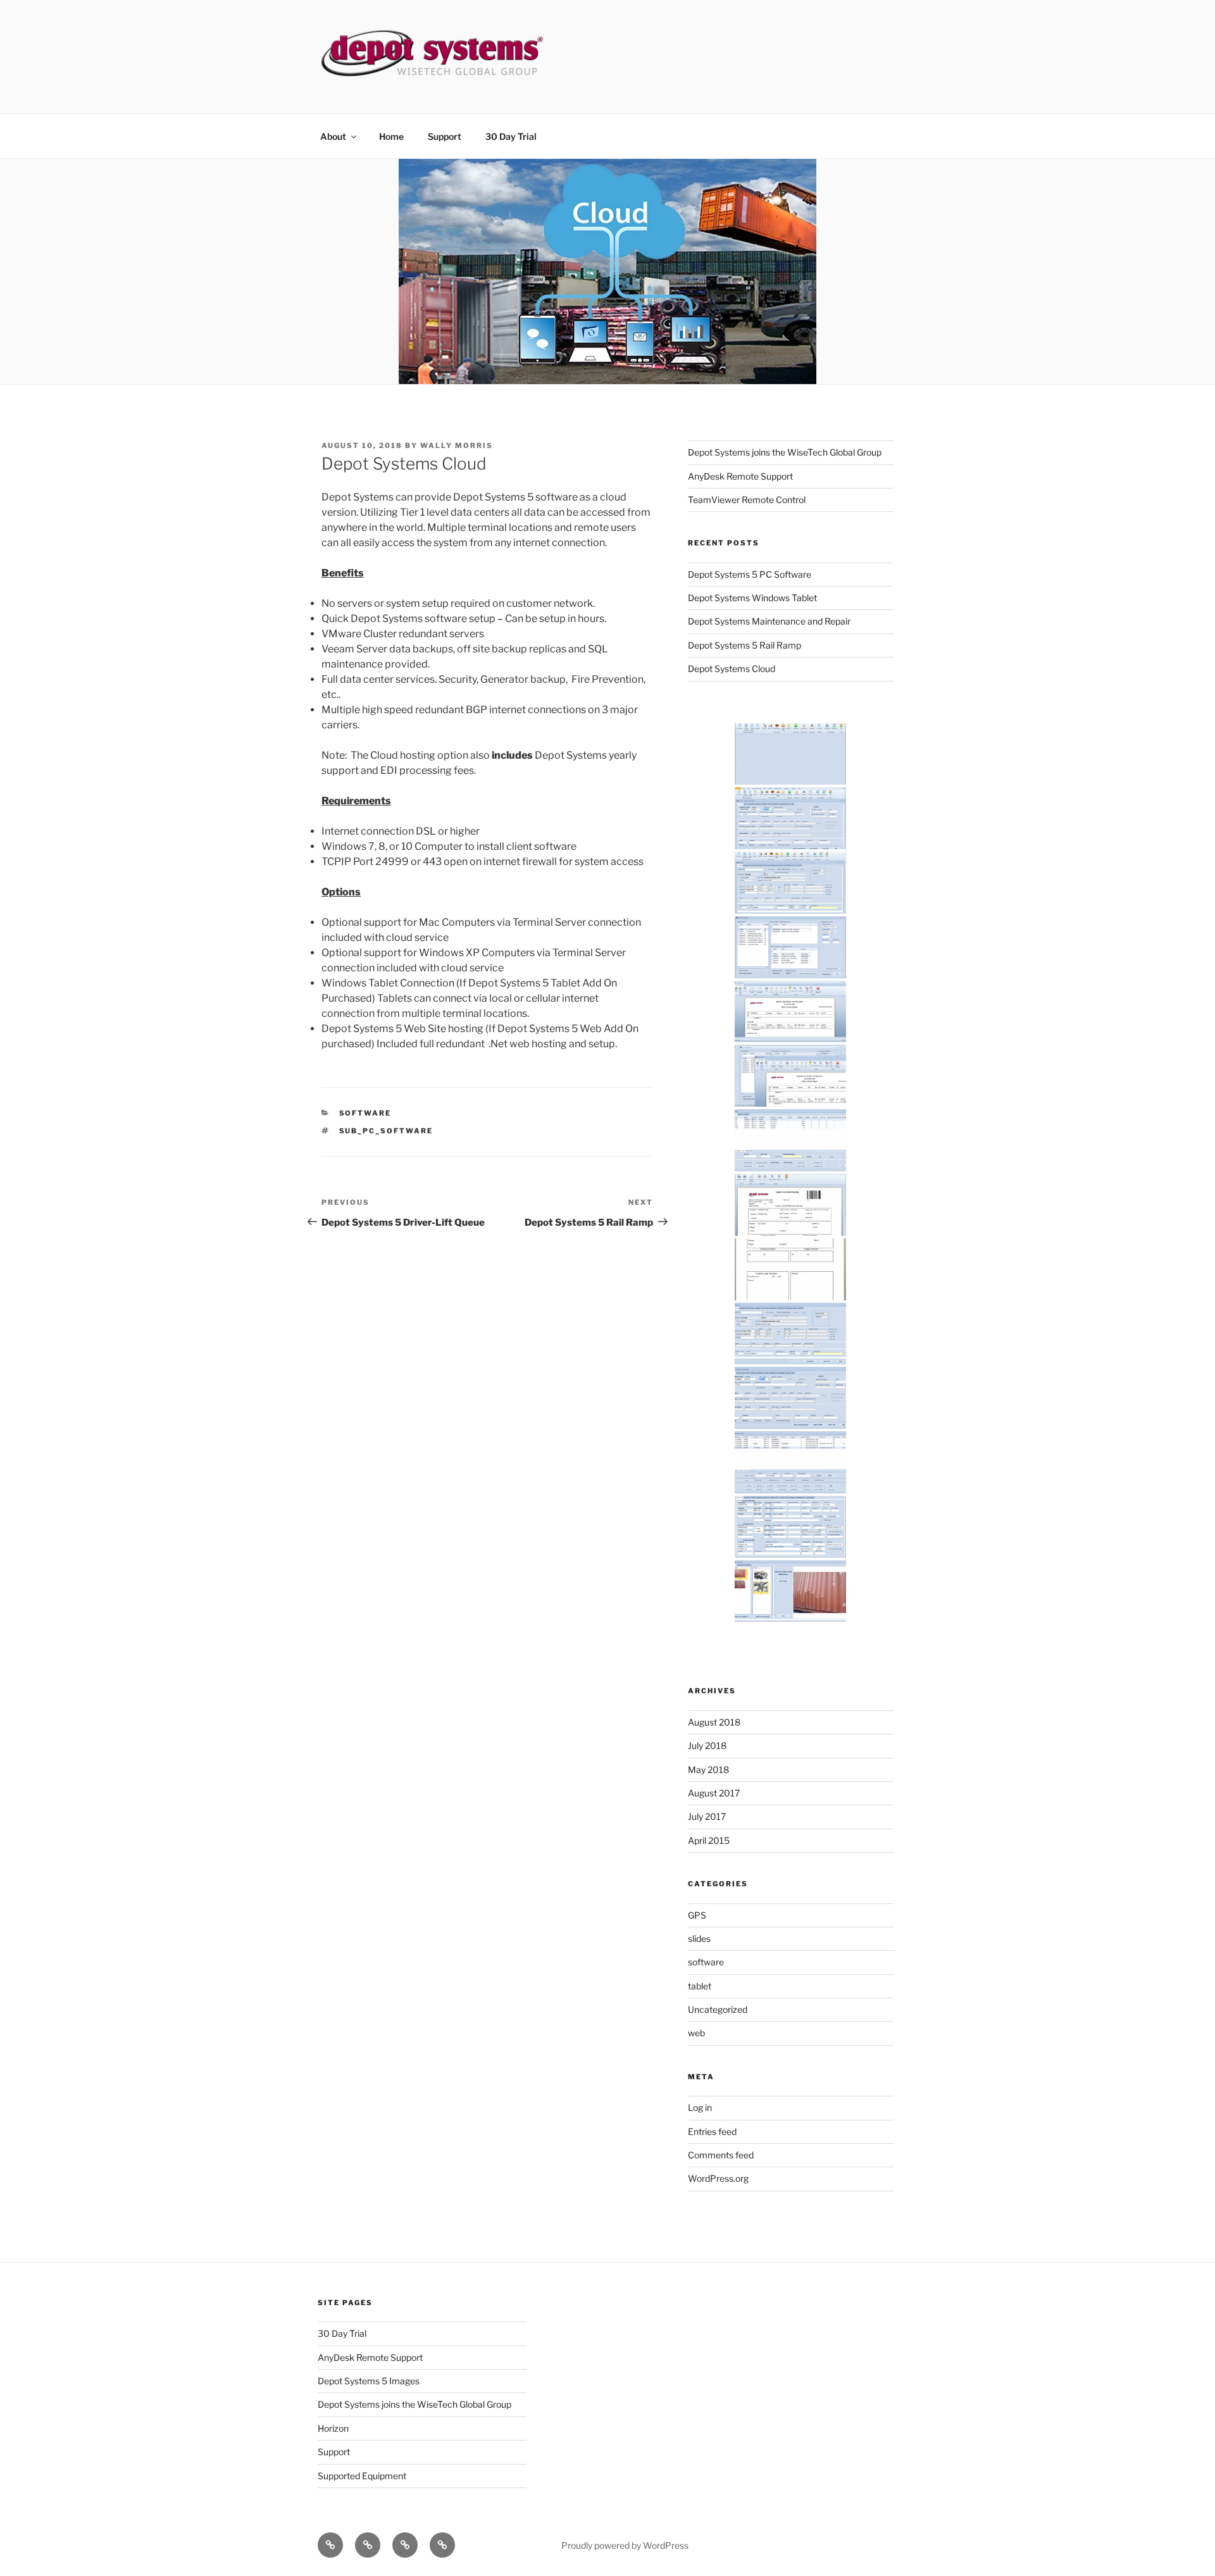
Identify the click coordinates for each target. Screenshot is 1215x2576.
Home (391, 136)
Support (445, 136)
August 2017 (714, 1793)
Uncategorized (718, 2009)
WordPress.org (718, 2178)
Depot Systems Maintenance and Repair (769, 621)
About (333, 136)
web (696, 2033)
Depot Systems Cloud (732, 669)
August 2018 (714, 1722)
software (365, 1113)
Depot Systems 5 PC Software (750, 574)
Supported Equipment (362, 2476)
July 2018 (707, 1745)
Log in (700, 2107)
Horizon (333, 2428)
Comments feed (721, 2155)
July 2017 (707, 1816)
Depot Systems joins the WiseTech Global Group (785, 452)
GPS (697, 1915)
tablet (700, 1986)
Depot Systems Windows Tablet (752, 598)
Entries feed (712, 2131)
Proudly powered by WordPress (625, 2545)
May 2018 (708, 1770)
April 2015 (709, 1840)
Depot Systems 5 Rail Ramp (745, 645)
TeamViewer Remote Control (747, 500)
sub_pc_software (386, 1131)
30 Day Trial (511, 136)
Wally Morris (457, 445)
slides (699, 1938)
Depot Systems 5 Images (369, 2381)
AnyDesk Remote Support (740, 476)
